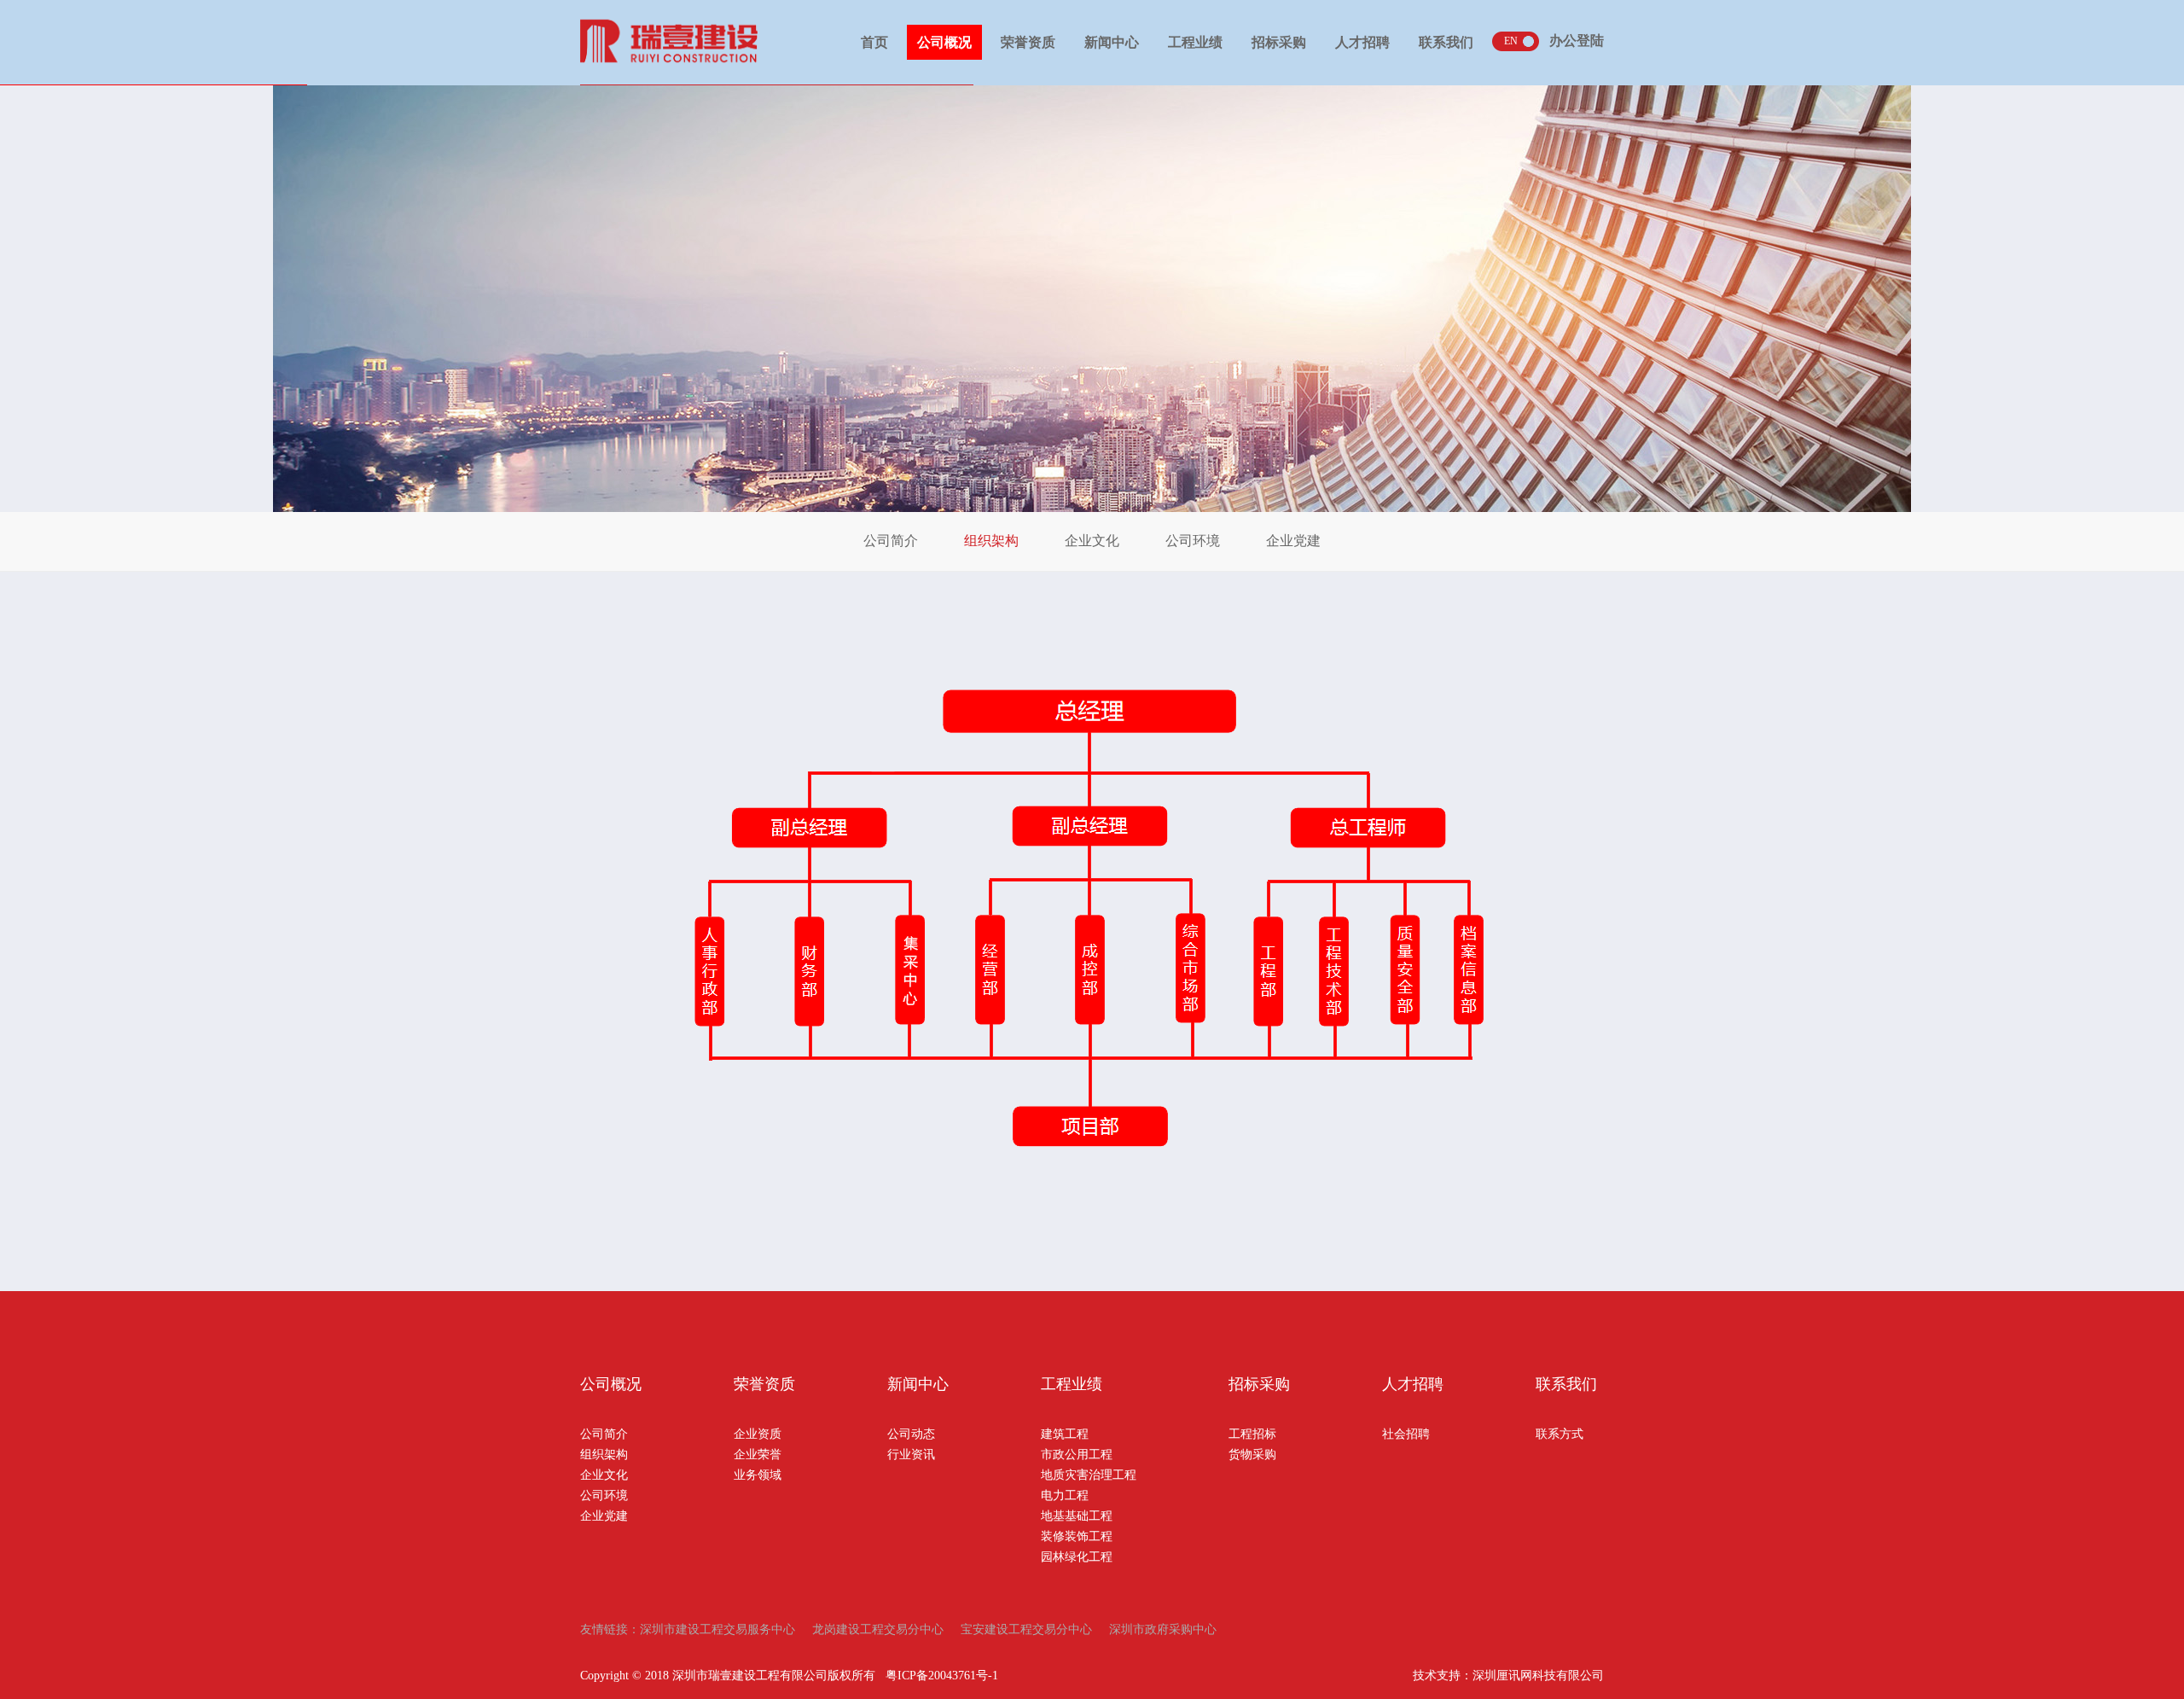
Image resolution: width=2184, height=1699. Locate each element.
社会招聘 (1406, 1434)
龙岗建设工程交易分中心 (878, 1629)
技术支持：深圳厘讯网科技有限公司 (1508, 1676)
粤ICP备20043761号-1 (942, 1676)
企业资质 (758, 1434)
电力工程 (1065, 1495)
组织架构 (991, 541)
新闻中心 (1112, 42)
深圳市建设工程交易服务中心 (717, 1629)
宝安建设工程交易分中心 (1026, 1629)
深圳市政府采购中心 (1163, 1629)
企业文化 (1092, 541)
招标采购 (1279, 42)
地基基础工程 (1077, 1516)
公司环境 (1193, 541)
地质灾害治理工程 (1089, 1475)
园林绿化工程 (1077, 1557)
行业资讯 (911, 1455)
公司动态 (911, 1434)
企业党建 (1293, 541)
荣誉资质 (1028, 42)
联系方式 (1560, 1434)
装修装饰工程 (1077, 1536)
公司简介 (891, 541)
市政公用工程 (1077, 1455)
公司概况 (944, 42)
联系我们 (1446, 42)
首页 (874, 42)
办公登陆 (1577, 41)
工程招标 (1252, 1434)
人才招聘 (1362, 42)
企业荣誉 (758, 1455)
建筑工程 (1065, 1434)
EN (1511, 41)
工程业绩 (1195, 42)
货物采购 (1252, 1455)
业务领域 (758, 1475)
